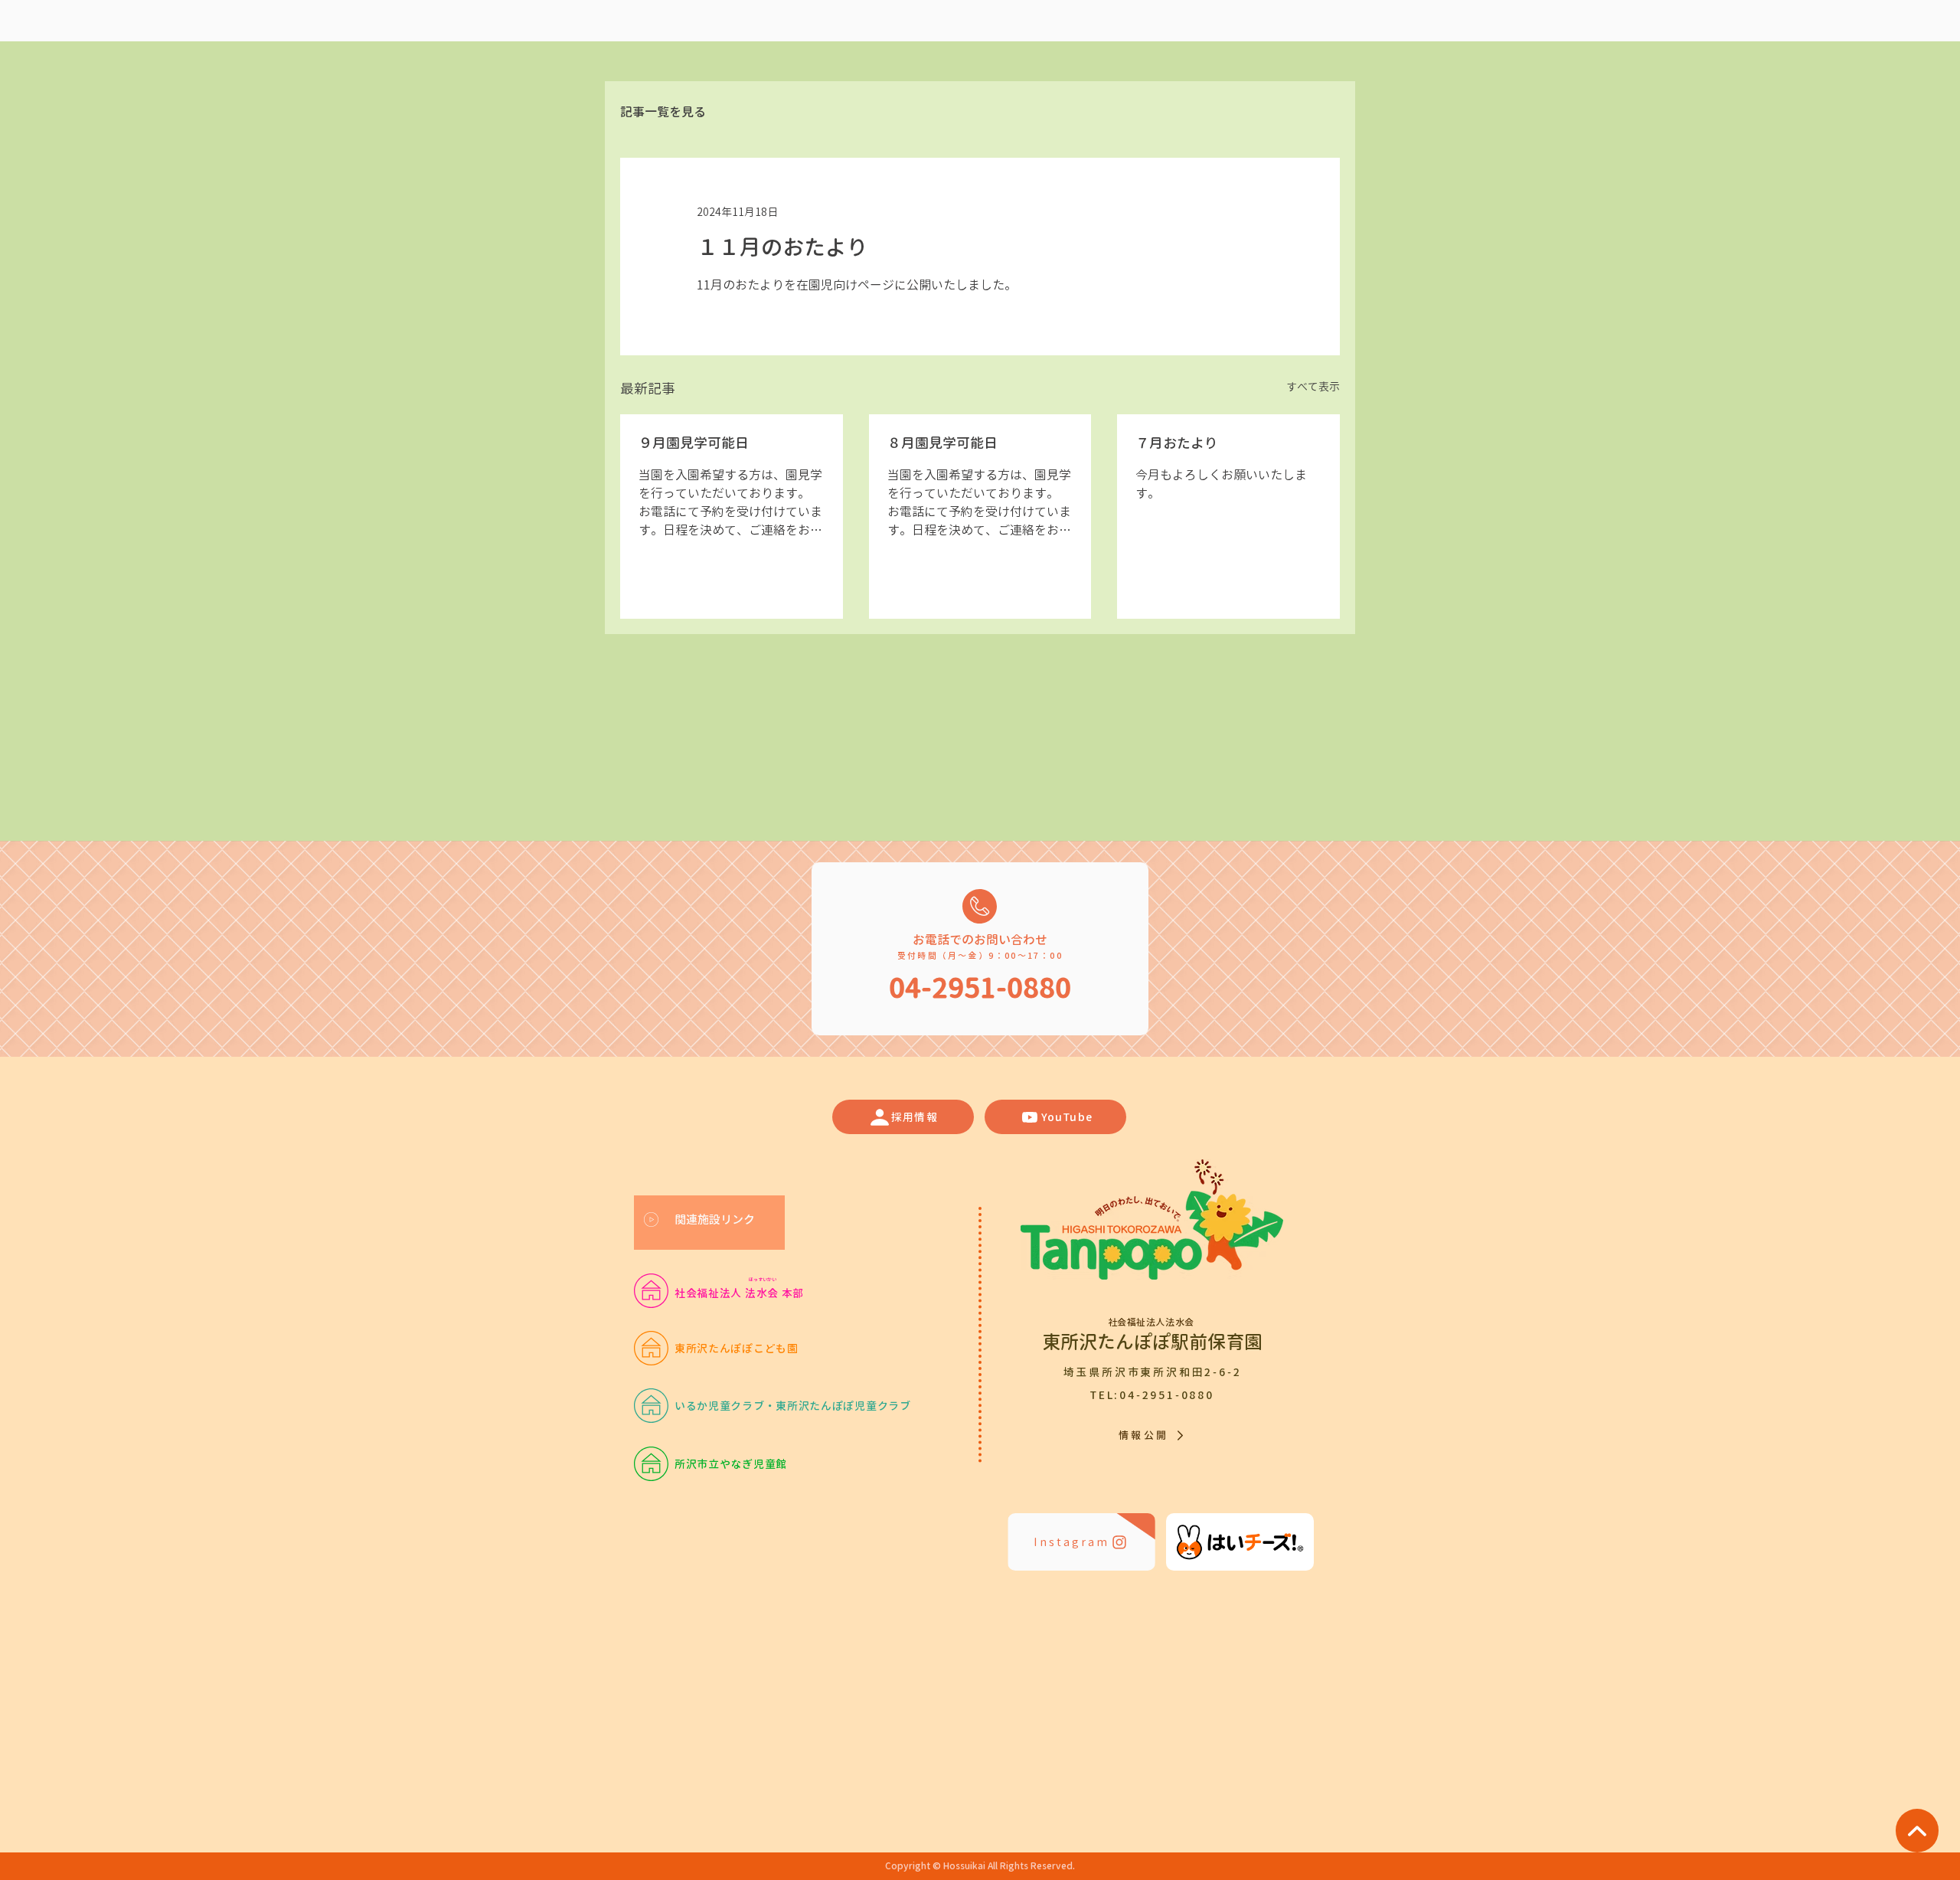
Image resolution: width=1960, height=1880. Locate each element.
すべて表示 (1313, 386)
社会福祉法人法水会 (1153, 1322)
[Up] (1917, 1831)
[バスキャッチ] (1240, 1542)
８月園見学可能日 (942, 443)
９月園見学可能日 (694, 443)
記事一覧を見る (663, 112)
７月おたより (1177, 443)
